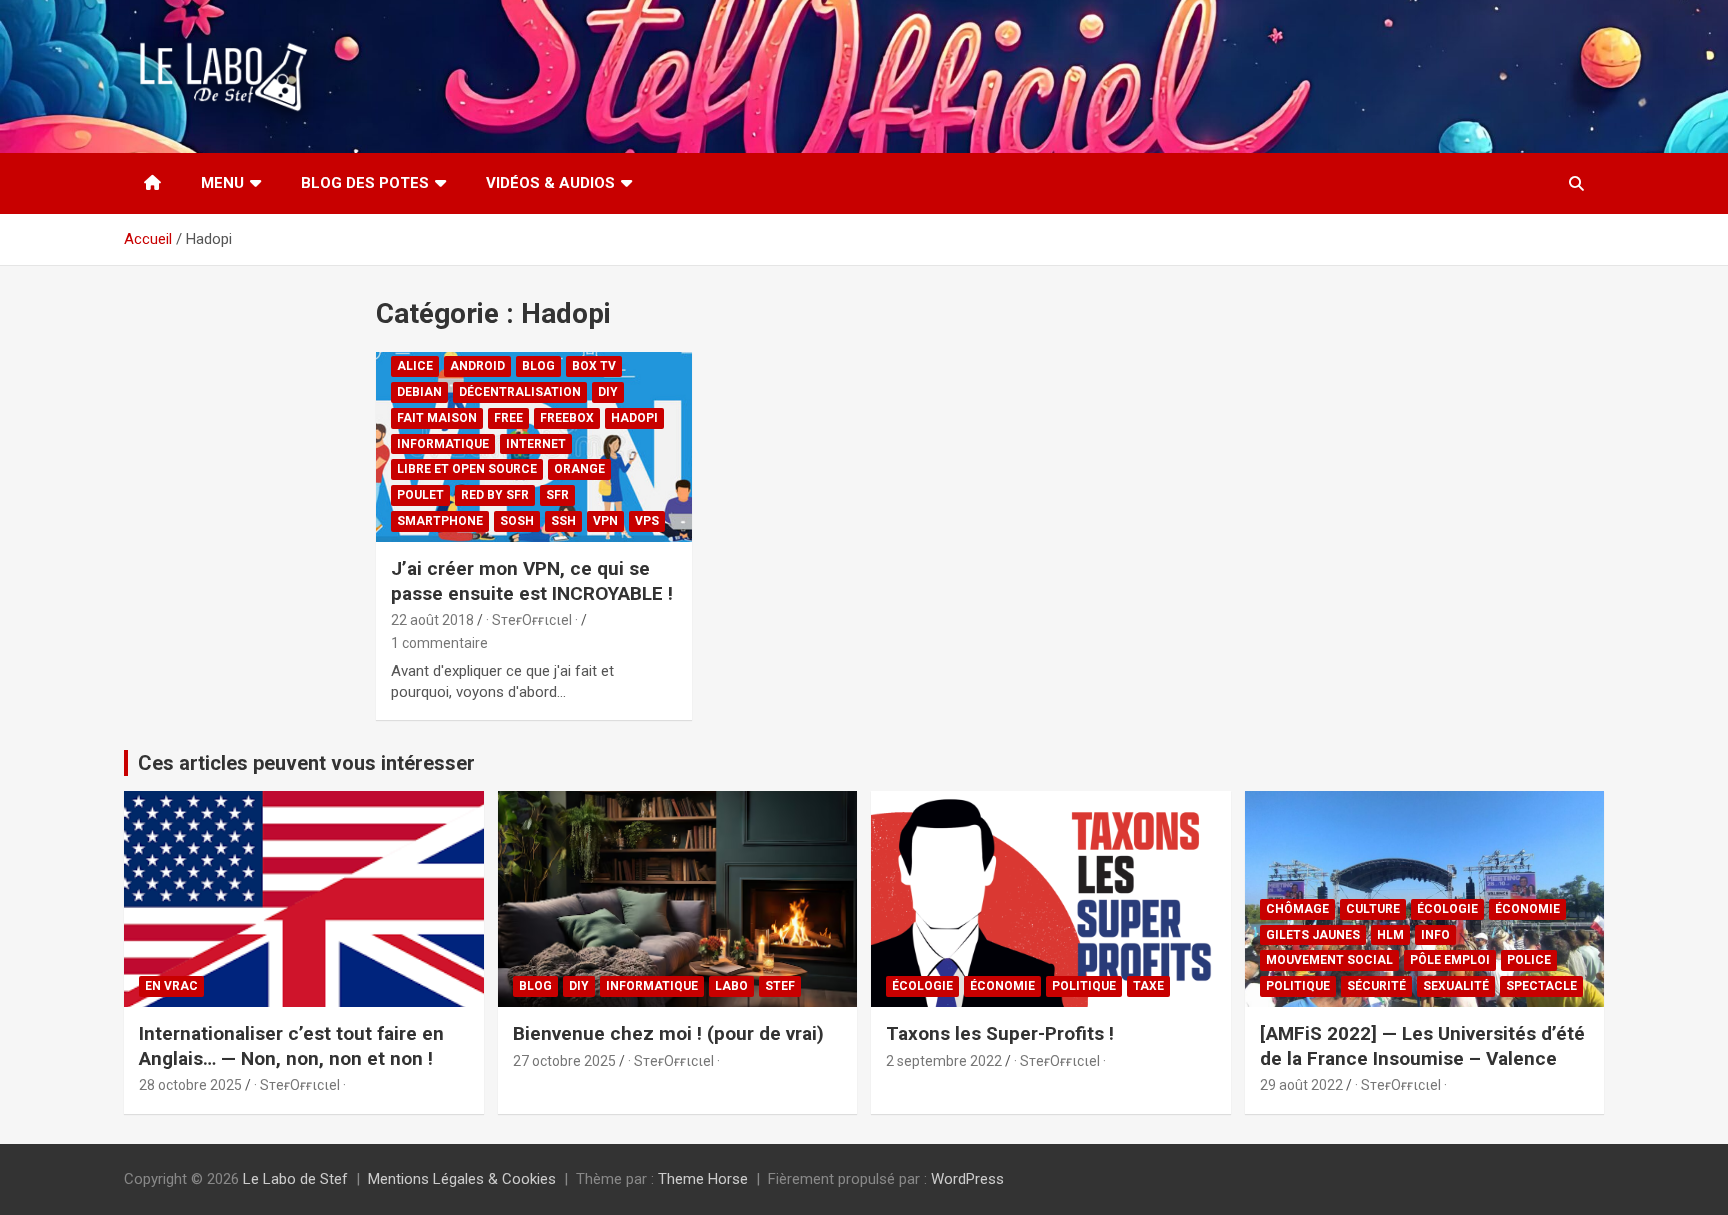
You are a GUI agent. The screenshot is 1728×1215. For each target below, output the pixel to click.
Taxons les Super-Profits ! (1000, 1033)
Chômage (1297, 909)
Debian (419, 392)
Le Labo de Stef (295, 1179)
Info (1435, 935)
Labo (731, 986)
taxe (1148, 986)
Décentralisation (520, 392)
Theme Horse (703, 1179)
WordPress (967, 1179)
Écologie (922, 986)
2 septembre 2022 (944, 1061)
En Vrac (171, 986)
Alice (415, 366)
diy (608, 392)
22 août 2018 (432, 620)
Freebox (567, 418)
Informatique (443, 444)
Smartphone (440, 521)
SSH (563, 521)
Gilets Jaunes (1313, 935)
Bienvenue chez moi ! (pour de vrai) (668, 1033)
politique (1084, 986)
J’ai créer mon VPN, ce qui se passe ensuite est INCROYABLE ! (532, 581)
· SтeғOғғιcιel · (532, 620)
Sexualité (1456, 986)
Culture (1373, 909)
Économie (1002, 986)
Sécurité (1376, 986)
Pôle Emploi (1450, 960)
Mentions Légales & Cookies (462, 1179)
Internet (536, 444)
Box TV (594, 366)
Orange (579, 469)
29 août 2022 (1301, 1085)
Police (1529, 960)
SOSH (517, 521)
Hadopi (634, 418)
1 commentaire (439, 643)
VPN (605, 521)
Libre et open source (467, 469)
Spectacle (1541, 986)
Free (508, 418)
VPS (647, 521)
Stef (780, 986)
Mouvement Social (1329, 960)
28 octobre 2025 (190, 1085)
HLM (1390, 935)
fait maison (437, 418)
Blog (538, 366)
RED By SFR (495, 495)
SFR (557, 495)
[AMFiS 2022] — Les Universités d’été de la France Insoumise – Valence (1422, 1046)
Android (477, 366)
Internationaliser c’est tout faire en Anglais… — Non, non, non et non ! (291, 1046)
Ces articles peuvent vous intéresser (306, 763)
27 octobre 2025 (564, 1061)
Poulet (420, 495)
